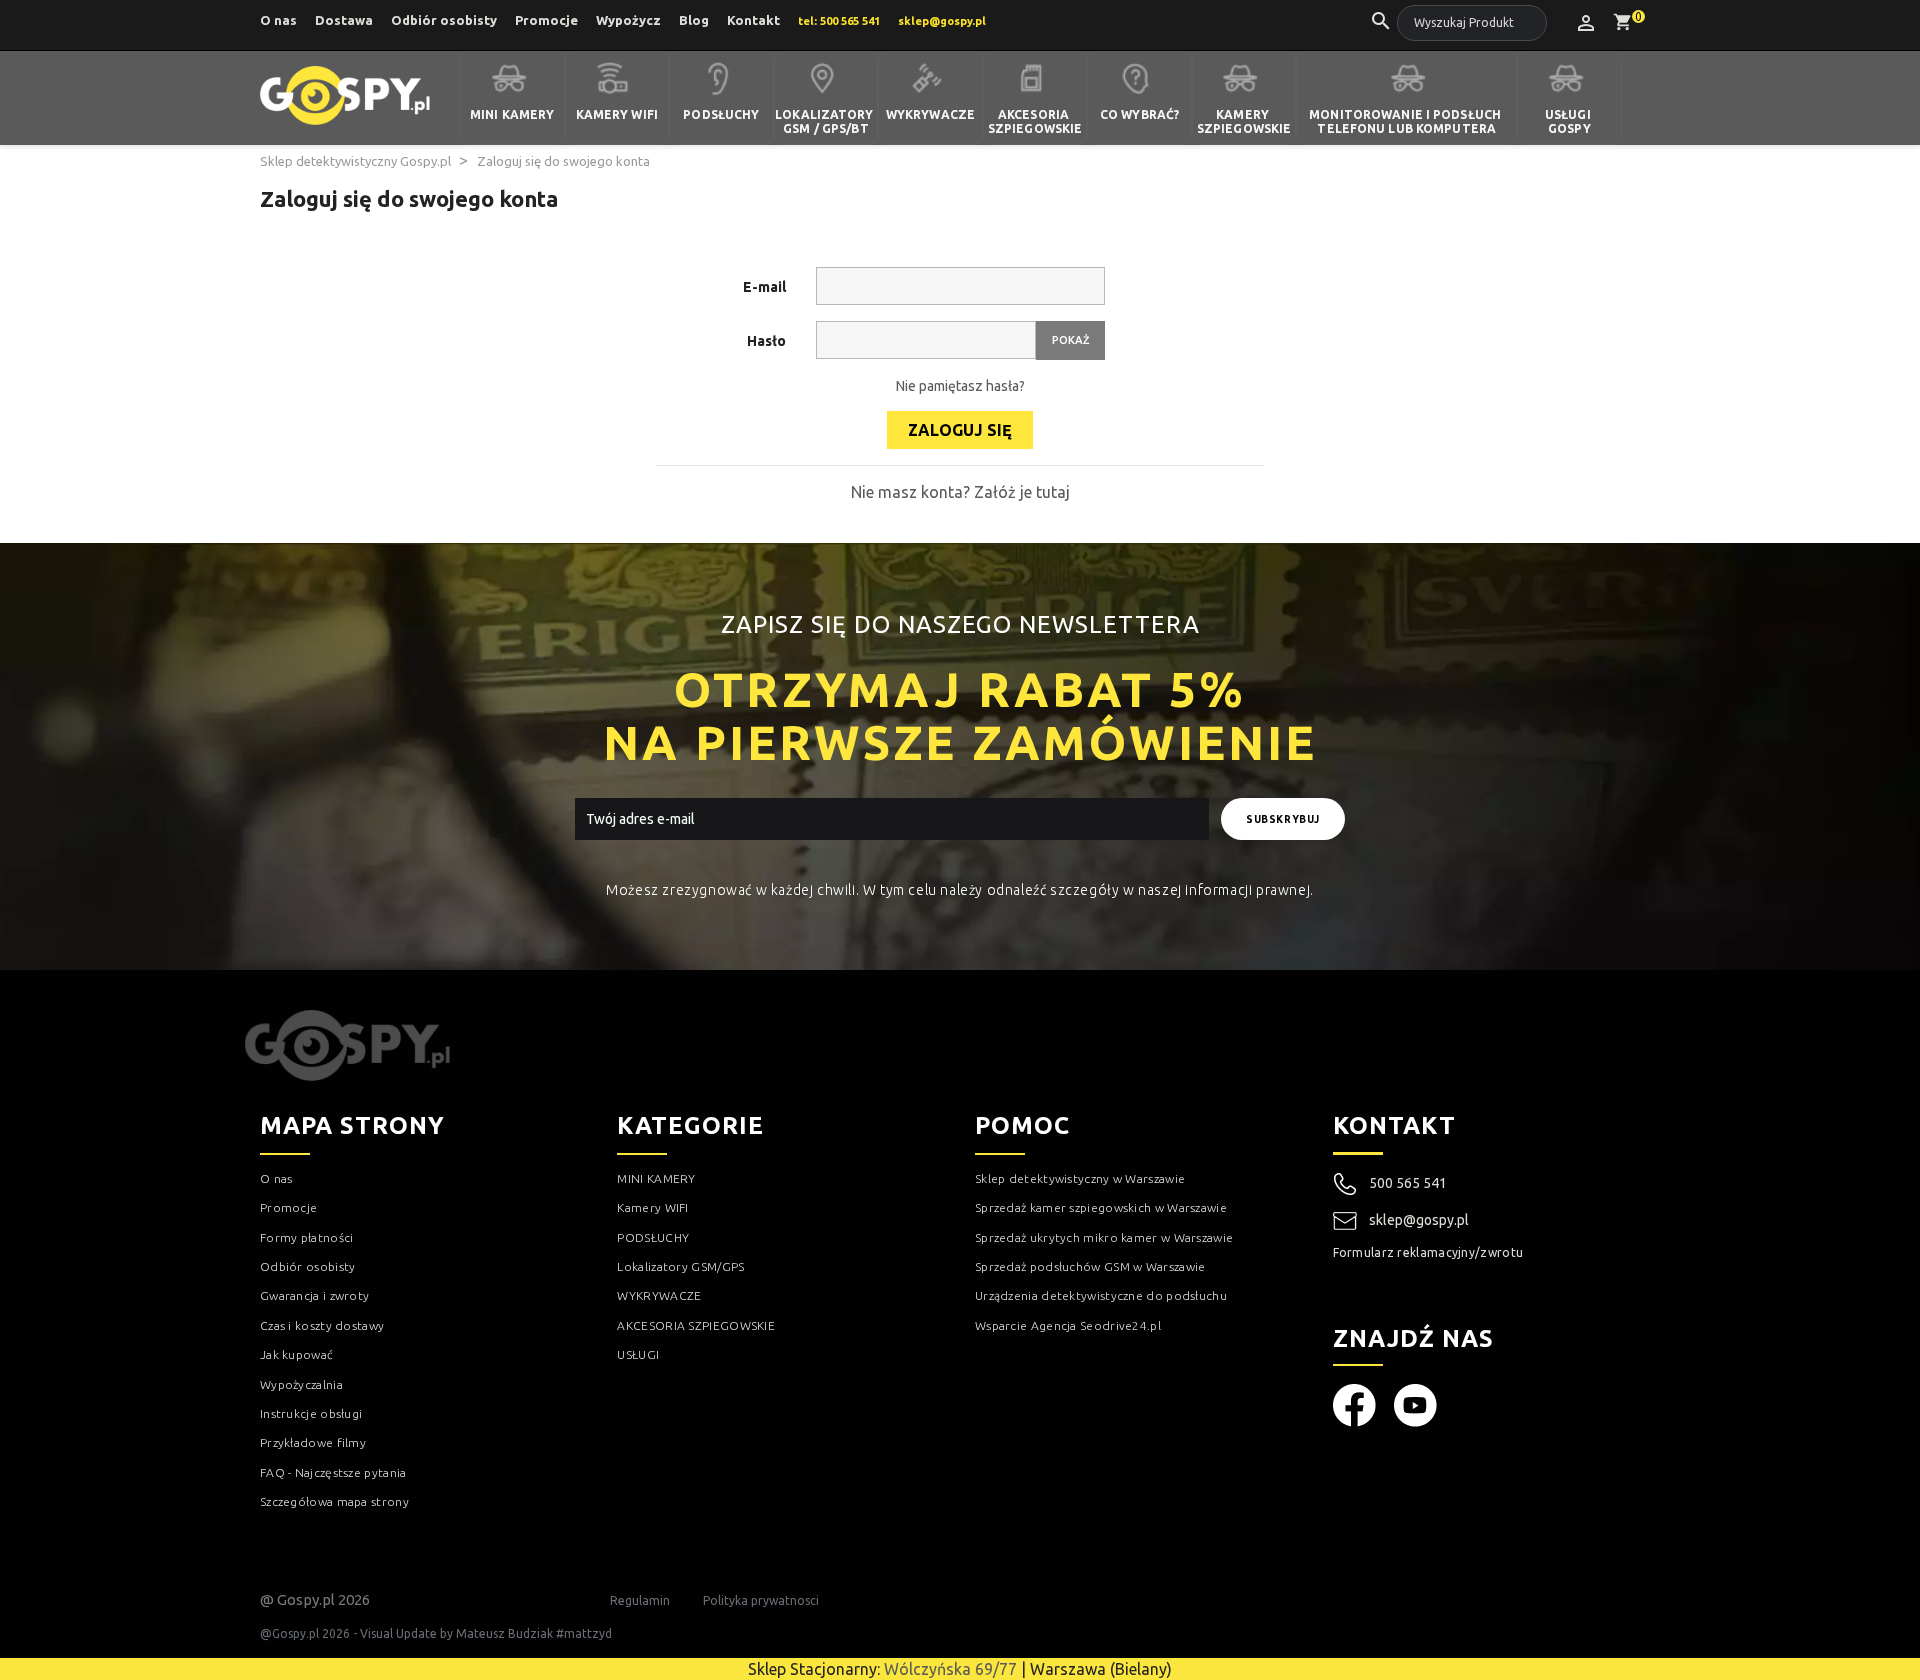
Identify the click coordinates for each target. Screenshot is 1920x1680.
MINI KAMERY (656, 1178)
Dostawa (344, 20)
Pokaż (1070, 340)
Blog (694, 20)
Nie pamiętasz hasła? (960, 386)
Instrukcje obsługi (311, 1413)
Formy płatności (307, 1237)
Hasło (766, 341)
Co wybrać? (1139, 114)
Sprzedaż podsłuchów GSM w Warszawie (1090, 1266)
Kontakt (753, 20)
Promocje (546, 20)
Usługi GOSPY (1569, 122)
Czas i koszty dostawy (322, 1325)
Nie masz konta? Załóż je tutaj (960, 492)
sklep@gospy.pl (1419, 1220)
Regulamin (640, 1600)
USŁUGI (638, 1354)
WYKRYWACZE (659, 1295)
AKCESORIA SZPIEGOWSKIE (696, 1325)
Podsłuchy (721, 114)
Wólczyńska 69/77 (950, 1669)
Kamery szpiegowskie (1244, 122)
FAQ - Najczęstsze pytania (333, 1472)
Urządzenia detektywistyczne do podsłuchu (1101, 1295)
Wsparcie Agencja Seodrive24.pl (1068, 1325)
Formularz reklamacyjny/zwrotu (1428, 1252)
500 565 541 (1408, 1183)
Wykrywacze (930, 114)
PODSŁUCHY (653, 1237)
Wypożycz (628, 20)
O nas (278, 20)
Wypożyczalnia (301, 1384)
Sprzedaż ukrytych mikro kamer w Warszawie (1104, 1237)
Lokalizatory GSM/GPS (680, 1266)
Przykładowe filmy (313, 1442)
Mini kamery (512, 114)
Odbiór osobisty (444, 20)
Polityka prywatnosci (761, 1600)
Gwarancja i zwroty (314, 1295)
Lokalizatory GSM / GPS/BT (826, 122)
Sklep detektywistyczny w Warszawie (1080, 1178)
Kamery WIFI (617, 114)
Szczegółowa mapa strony (334, 1501)
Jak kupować (296, 1354)
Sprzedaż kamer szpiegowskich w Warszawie (1101, 1207)
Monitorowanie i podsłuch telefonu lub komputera (1406, 122)
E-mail (764, 287)
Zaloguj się (960, 430)
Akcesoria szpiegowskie (1035, 122)
